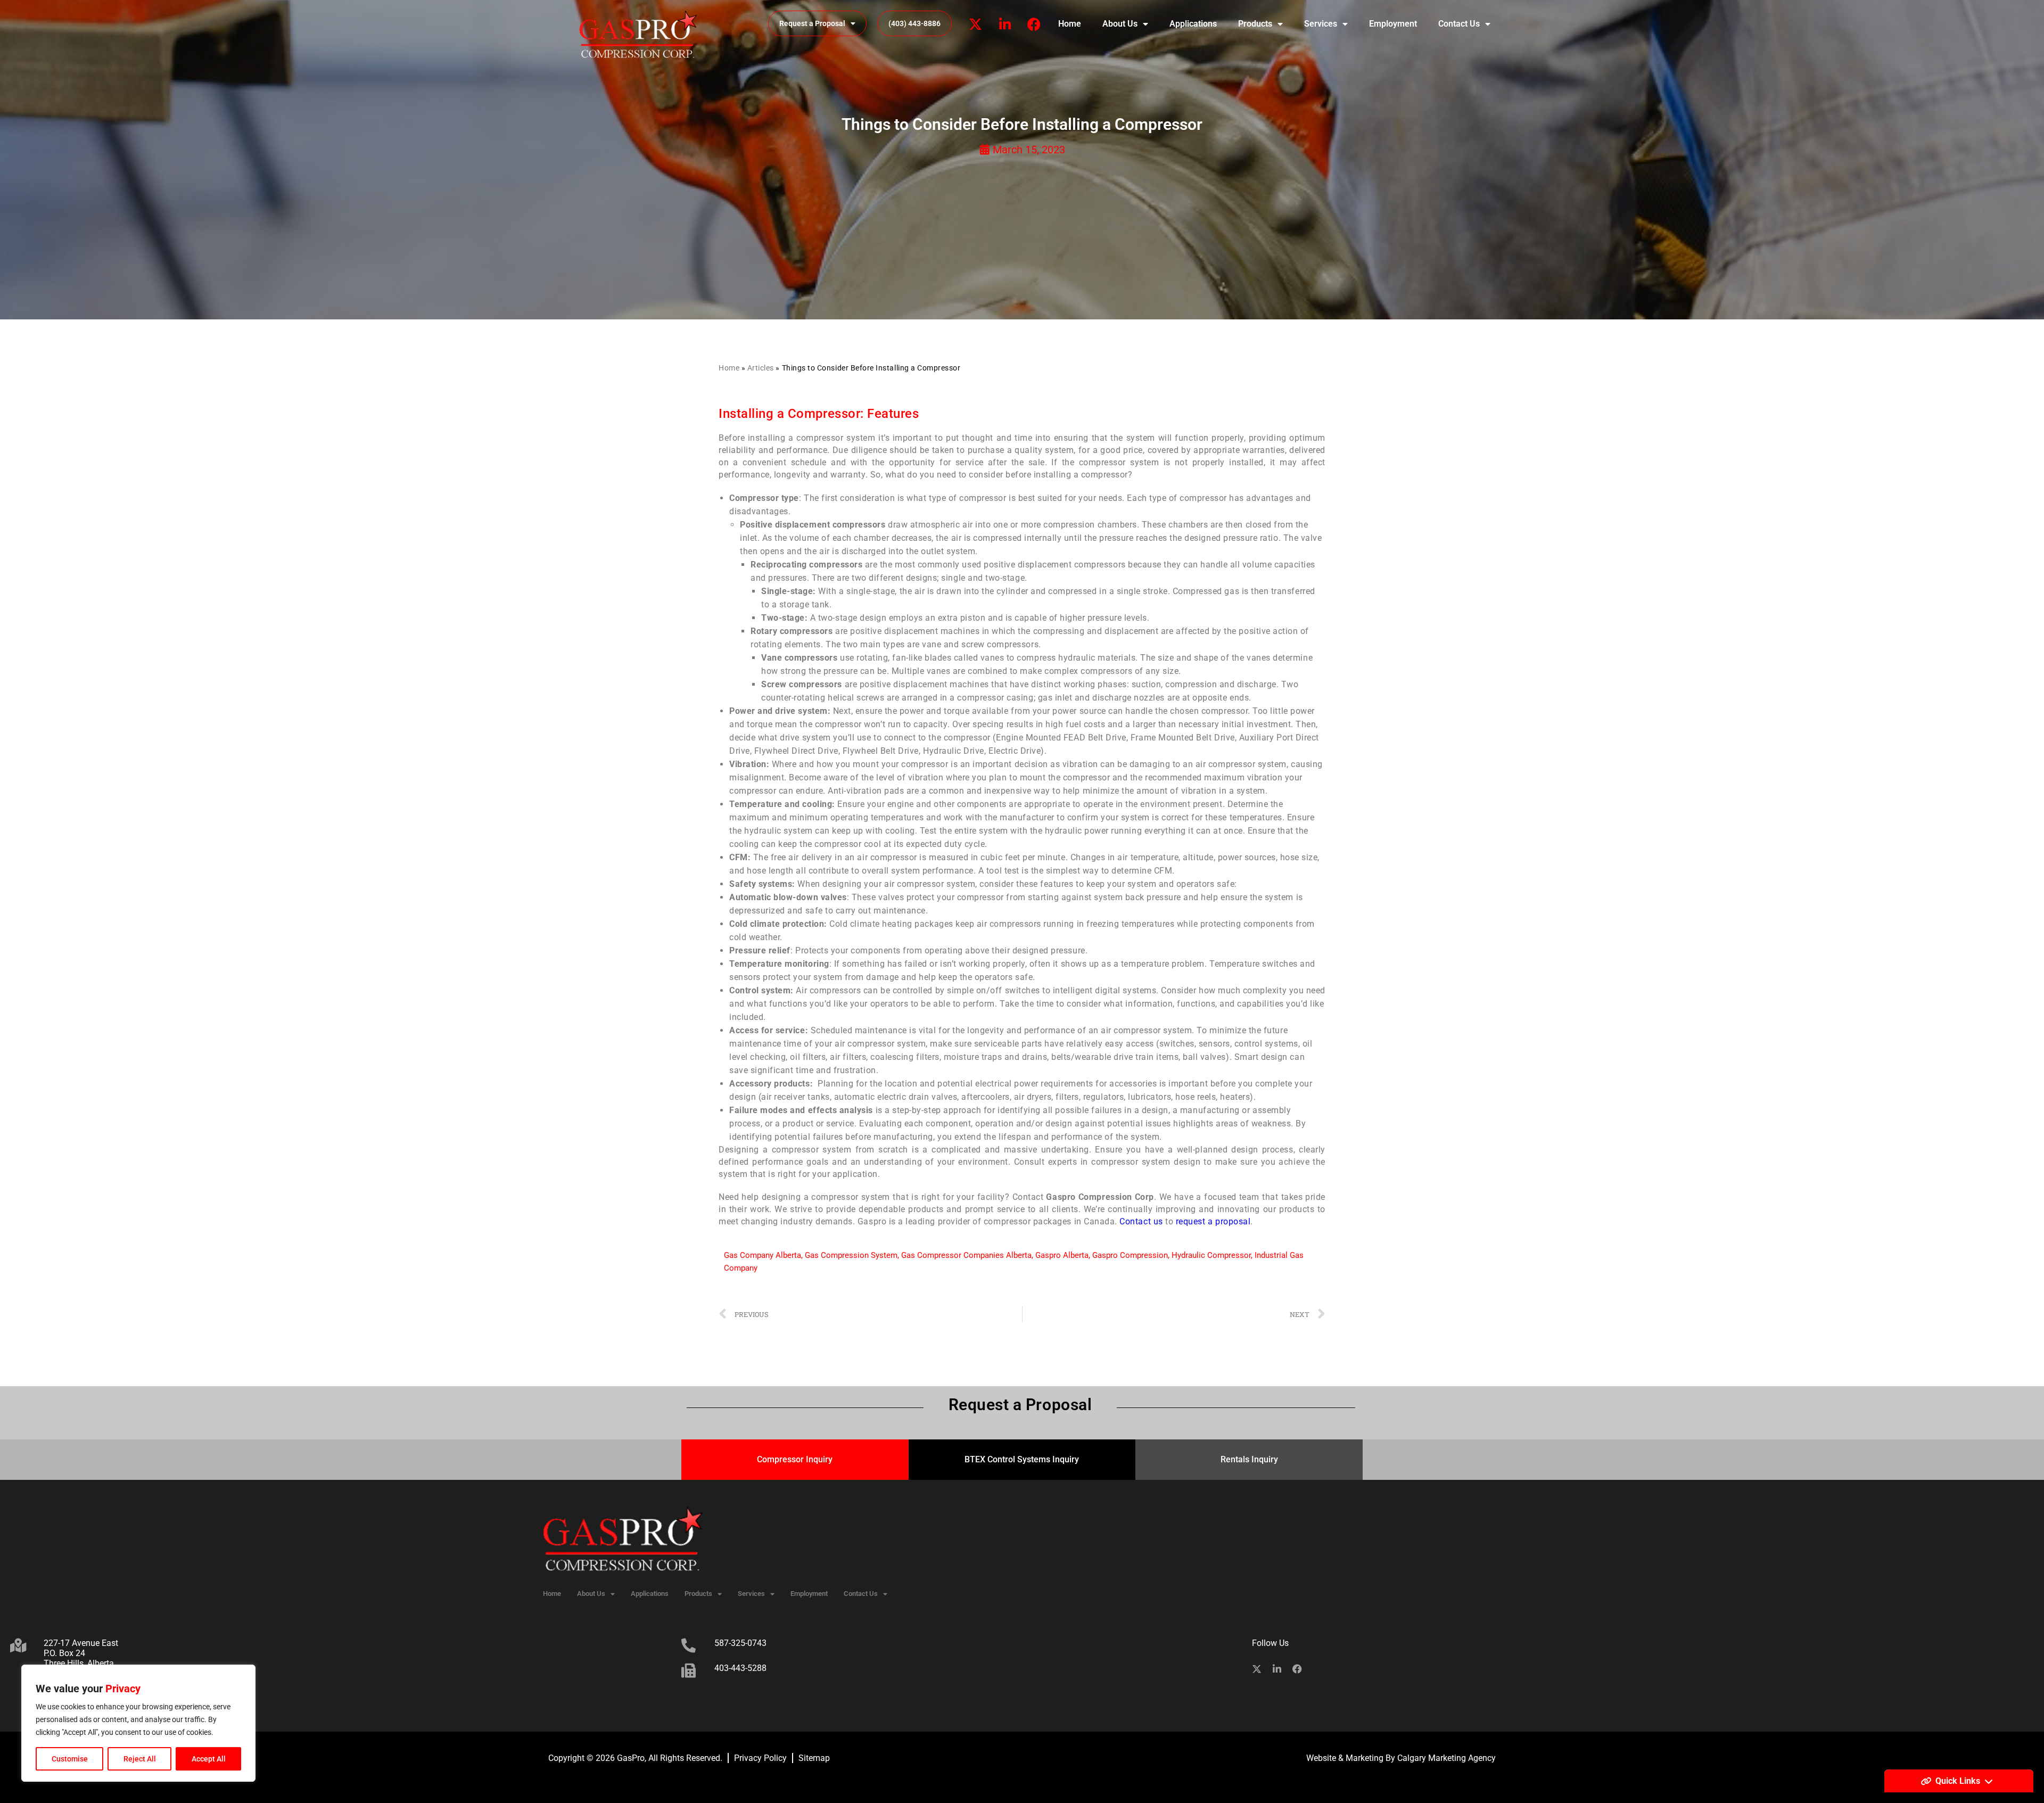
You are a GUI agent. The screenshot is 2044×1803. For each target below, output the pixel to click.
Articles (761, 368)
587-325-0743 (740, 1643)
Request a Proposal (812, 23)
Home (1070, 24)
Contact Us (1459, 24)
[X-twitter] (976, 24)
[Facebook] (1034, 24)
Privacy (123, 1689)
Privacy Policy (760, 1758)
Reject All (140, 1759)
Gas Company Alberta (763, 1255)
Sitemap (814, 1758)
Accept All (209, 1759)
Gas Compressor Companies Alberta (966, 1255)
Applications (1193, 24)
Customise (70, 1759)
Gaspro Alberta (1062, 1255)
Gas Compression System (851, 1255)
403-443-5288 (740, 1668)
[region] (138, 1723)
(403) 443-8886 (914, 23)
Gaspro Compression (1130, 1255)
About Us (1120, 24)
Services (1321, 24)
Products (1255, 24)
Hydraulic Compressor (1211, 1255)
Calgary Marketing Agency (1447, 1758)
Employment (1393, 24)
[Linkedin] (1005, 24)
